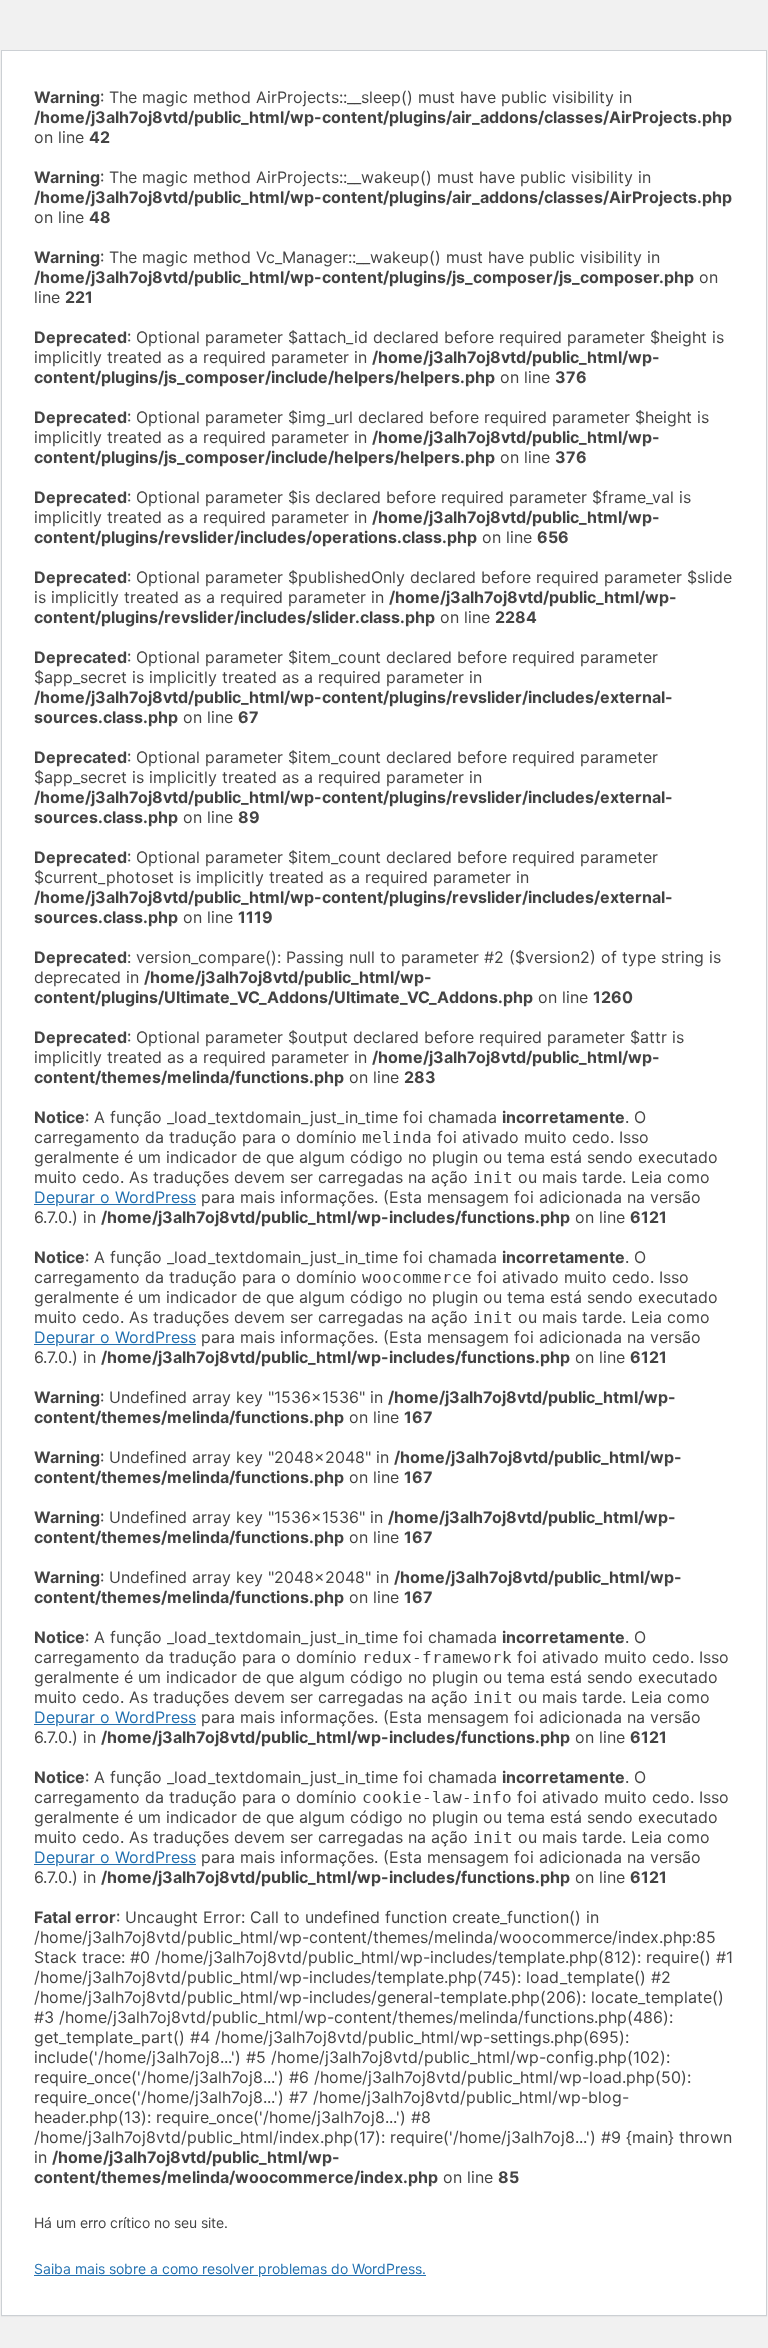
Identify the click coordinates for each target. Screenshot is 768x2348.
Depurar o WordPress (115, 1197)
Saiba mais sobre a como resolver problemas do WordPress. (230, 2268)
